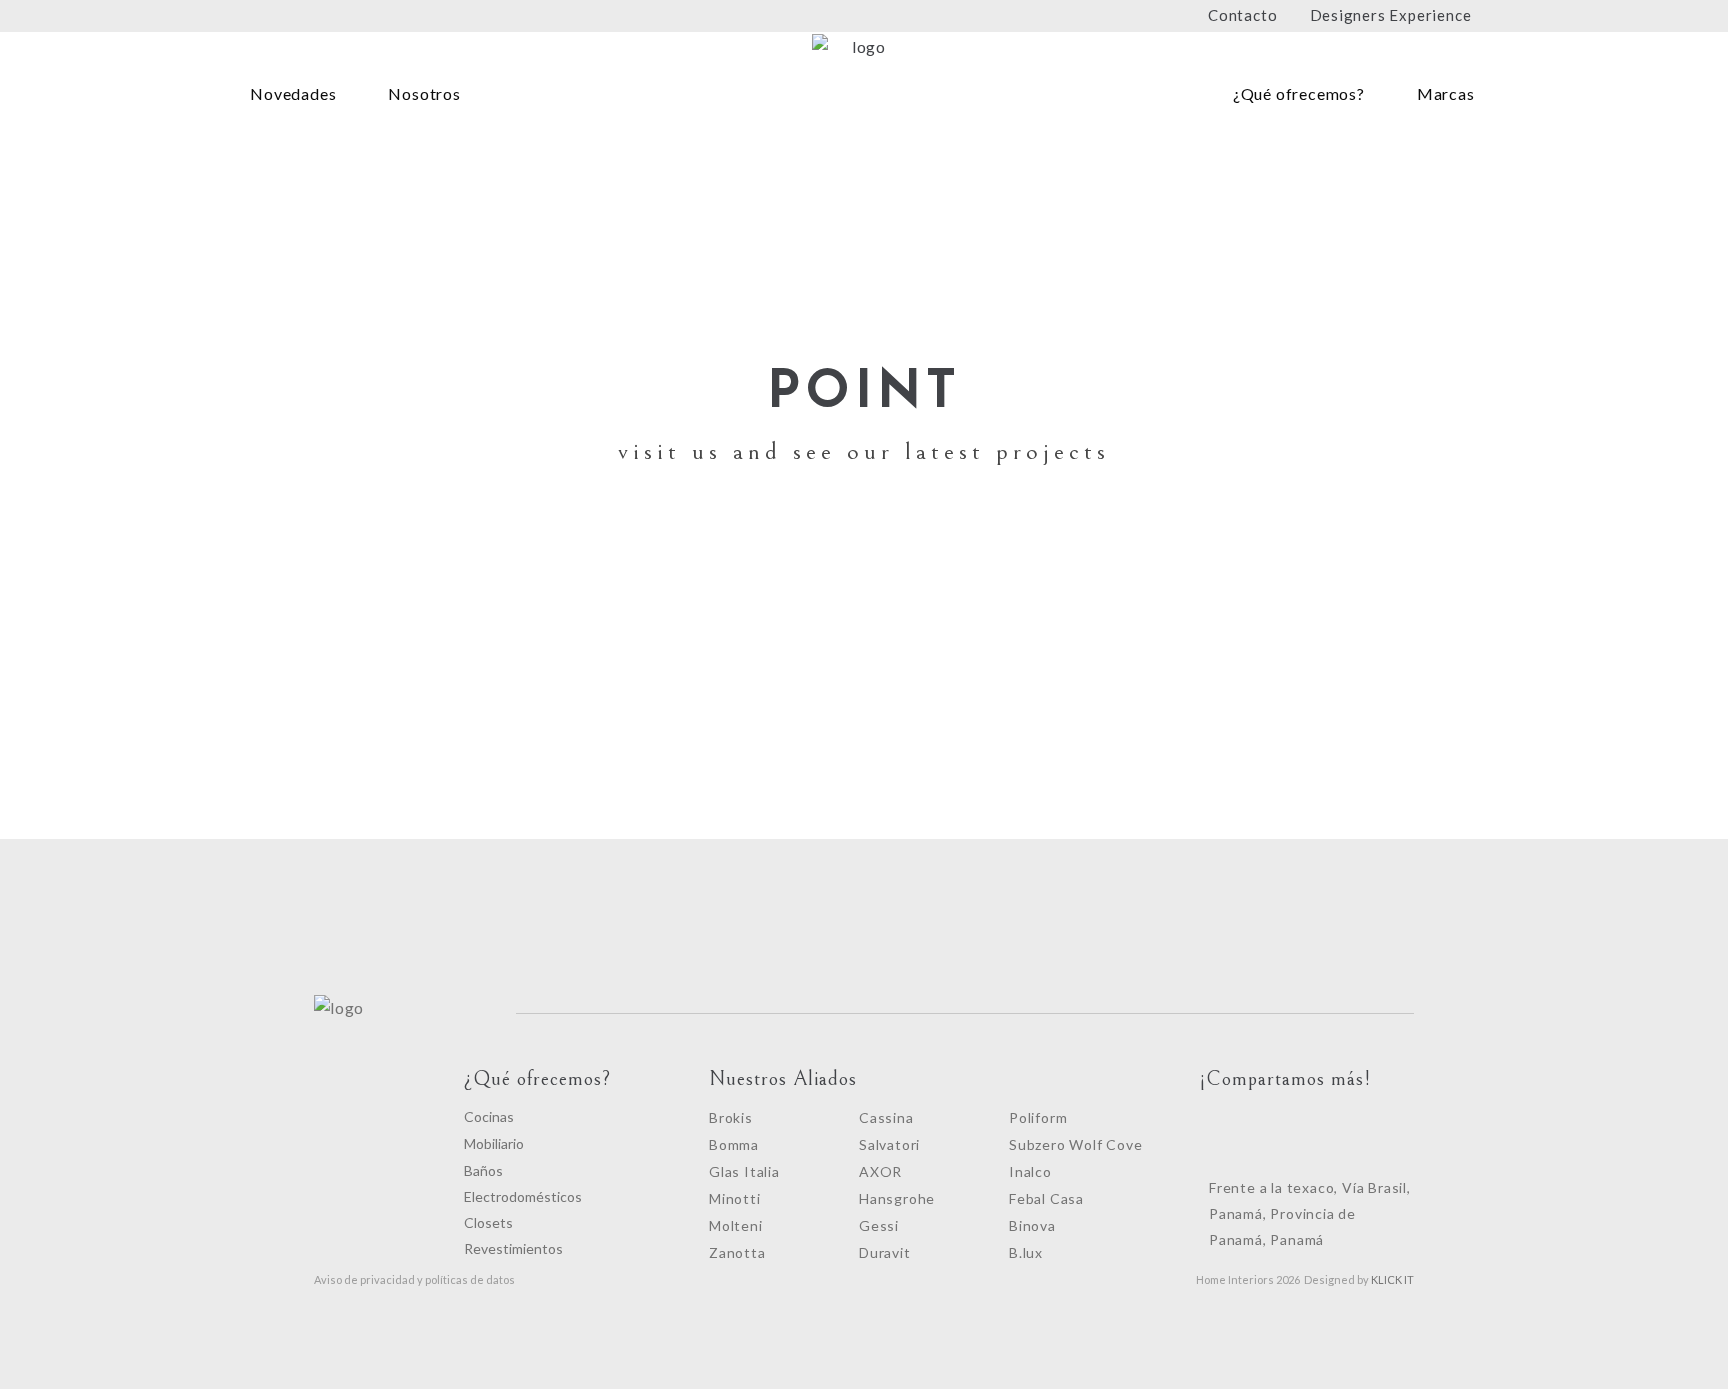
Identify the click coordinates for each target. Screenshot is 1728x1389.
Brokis (731, 1117)
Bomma (734, 1144)
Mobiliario (494, 1143)
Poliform (1038, 1117)
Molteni (736, 1225)
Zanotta (737, 1252)
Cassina (886, 1117)
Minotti (735, 1198)
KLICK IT (1392, 1279)
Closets (488, 1222)
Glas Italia (744, 1171)
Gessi (879, 1225)
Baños (483, 1170)
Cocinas (489, 1116)
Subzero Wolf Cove (1076, 1144)
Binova (1032, 1225)
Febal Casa (1046, 1198)
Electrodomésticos (523, 1196)
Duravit (885, 1252)
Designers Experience (1391, 15)
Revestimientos (513, 1248)
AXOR (880, 1171)
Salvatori (889, 1144)
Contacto (1242, 15)
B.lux (1026, 1252)
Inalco (1030, 1171)
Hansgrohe (897, 1198)
